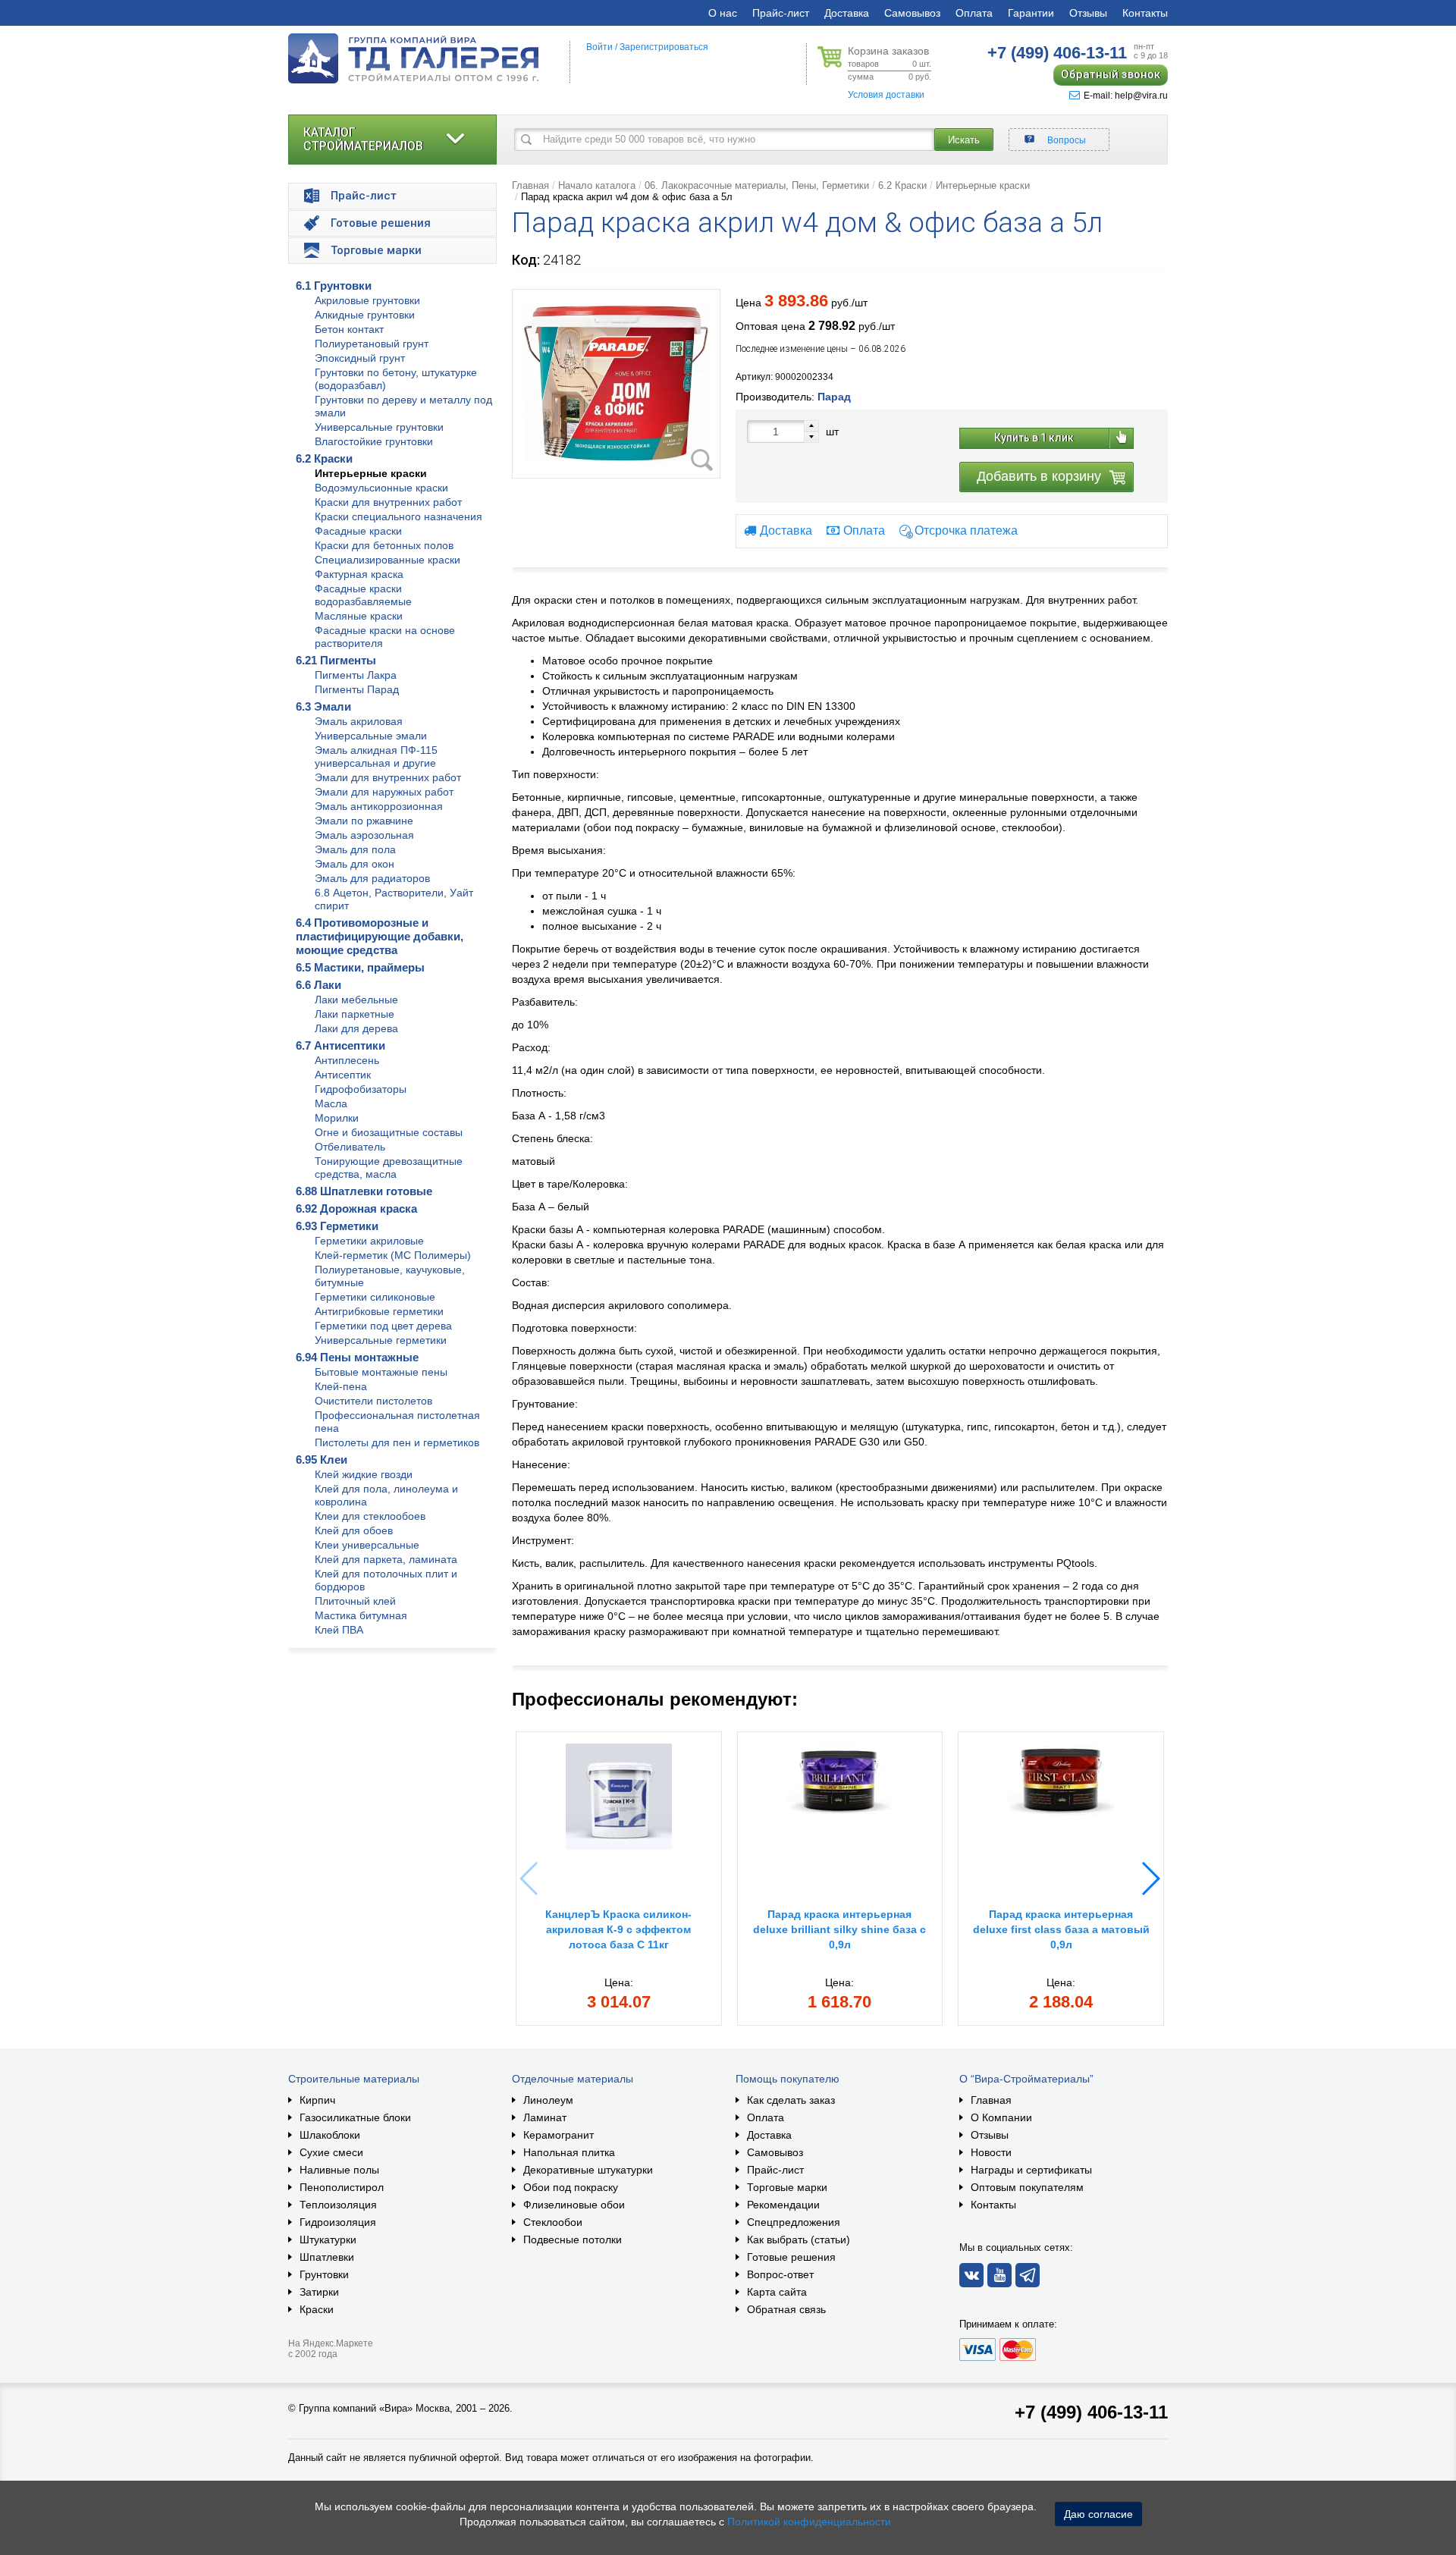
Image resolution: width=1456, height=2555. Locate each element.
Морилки (337, 1118)
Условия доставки (886, 95)
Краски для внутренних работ (388, 502)
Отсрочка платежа (966, 530)
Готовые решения (791, 2257)
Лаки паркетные (355, 1014)
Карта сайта (777, 2292)
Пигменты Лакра (356, 675)
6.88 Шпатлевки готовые (364, 1191)
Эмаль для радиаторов (372, 878)
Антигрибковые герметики (379, 1311)
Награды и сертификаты (1031, 2170)
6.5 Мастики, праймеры (360, 967)
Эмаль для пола (355, 849)
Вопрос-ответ (780, 2274)
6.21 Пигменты (336, 660)
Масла (331, 1103)
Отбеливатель (350, 1147)
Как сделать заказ (791, 2100)
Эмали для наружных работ (384, 792)
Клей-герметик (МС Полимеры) (393, 1255)
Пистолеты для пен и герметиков (397, 1442)
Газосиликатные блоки (355, 2117)
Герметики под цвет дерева (383, 1326)
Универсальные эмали (371, 736)
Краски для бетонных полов (384, 545)
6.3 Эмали (323, 706)
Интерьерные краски (371, 473)
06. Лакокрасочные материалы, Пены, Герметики (757, 185)
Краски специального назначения (399, 516)
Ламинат (545, 2117)
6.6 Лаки (318, 985)
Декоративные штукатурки (588, 2170)
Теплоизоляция (338, 2205)
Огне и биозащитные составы (389, 1132)
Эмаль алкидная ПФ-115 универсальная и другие (376, 756)
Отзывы (1088, 13)
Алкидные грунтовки (365, 315)
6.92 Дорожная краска (356, 1208)
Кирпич (317, 2100)
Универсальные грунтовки (379, 427)
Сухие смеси (331, 2152)
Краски (317, 2309)
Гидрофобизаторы (361, 1089)
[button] (1150, 1879)
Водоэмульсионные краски (381, 488)
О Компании (1001, 2117)
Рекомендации (783, 2205)
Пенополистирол (342, 2187)
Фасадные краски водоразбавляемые (363, 595)
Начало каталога (597, 185)
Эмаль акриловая (359, 721)
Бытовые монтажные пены (381, 1372)
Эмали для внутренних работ (388, 777)
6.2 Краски (324, 458)
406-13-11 (1057, 53)
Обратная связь (786, 2309)
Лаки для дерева (356, 1028)
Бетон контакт (349, 329)
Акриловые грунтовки (367, 300)
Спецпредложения (794, 2222)
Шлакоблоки (330, 2135)
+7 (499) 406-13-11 (1091, 2412)
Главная (530, 185)
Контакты (1145, 13)
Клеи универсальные (367, 1545)
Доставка (847, 13)
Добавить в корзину (1039, 476)
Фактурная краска (359, 574)
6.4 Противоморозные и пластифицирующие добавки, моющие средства (380, 936)
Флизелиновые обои (574, 2205)
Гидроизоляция (338, 2222)
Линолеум (548, 2100)
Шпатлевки (327, 2257)
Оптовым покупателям (1027, 2187)
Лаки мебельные (356, 1000)
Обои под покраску (571, 2187)
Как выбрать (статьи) (799, 2240)
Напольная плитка (569, 2152)
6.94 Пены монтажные (357, 1357)
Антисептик (343, 1075)
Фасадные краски (358, 531)
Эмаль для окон (355, 864)
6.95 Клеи (322, 1460)
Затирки (319, 2292)
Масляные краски (359, 616)
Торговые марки (787, 2187)
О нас (723, 13)
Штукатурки (328, 2240)
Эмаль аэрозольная (364, 835)
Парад (834, 397)
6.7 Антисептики (340, 1045)
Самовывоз (912, 13)
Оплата (974, 13)
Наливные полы (339, 2170)
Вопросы (1067, 140)
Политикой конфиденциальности (809, 2522)
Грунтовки (324, 2274)
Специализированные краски (388, 560)
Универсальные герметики (381, 1340)
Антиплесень (347, 1060)
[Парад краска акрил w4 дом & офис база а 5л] (616, 384)
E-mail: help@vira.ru (1126, 96)
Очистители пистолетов (373, 1401)
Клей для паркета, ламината (386, 1559)
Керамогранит (559, 2135)
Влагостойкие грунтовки (374, 441)
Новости (991, 2152)
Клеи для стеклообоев (370, 1516)
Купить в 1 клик (1034, 438)
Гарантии (1031, 13)
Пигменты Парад (357, 689)
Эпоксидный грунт (360, 358)
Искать (964, 140)
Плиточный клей (355, 1601)
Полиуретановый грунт (372, 344)
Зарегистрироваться (664, 47)
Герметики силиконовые (375, 1297)
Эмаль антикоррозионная (379, 806)
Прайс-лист (781, 13)
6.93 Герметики (337, 1226)
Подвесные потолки (573, 2240)
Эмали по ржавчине (364, 821)
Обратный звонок (1111, 74)
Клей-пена (341, 1386)
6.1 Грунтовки (334, 286)
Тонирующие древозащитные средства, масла (389, 1168)
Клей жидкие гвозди (364, 1474)
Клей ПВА (339, 1630)
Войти (599, 47)
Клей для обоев (354, 1530)
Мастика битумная (361, 1615)
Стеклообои (553, 2222)
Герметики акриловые (369, 1241)
